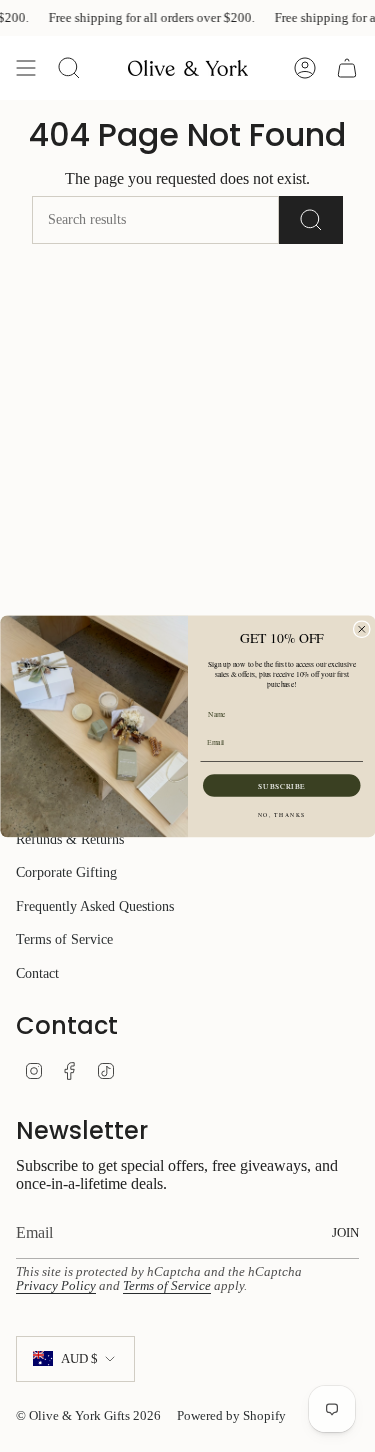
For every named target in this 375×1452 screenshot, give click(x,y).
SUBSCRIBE (281, 785)
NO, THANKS (281, 815)
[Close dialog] (361, 628)
